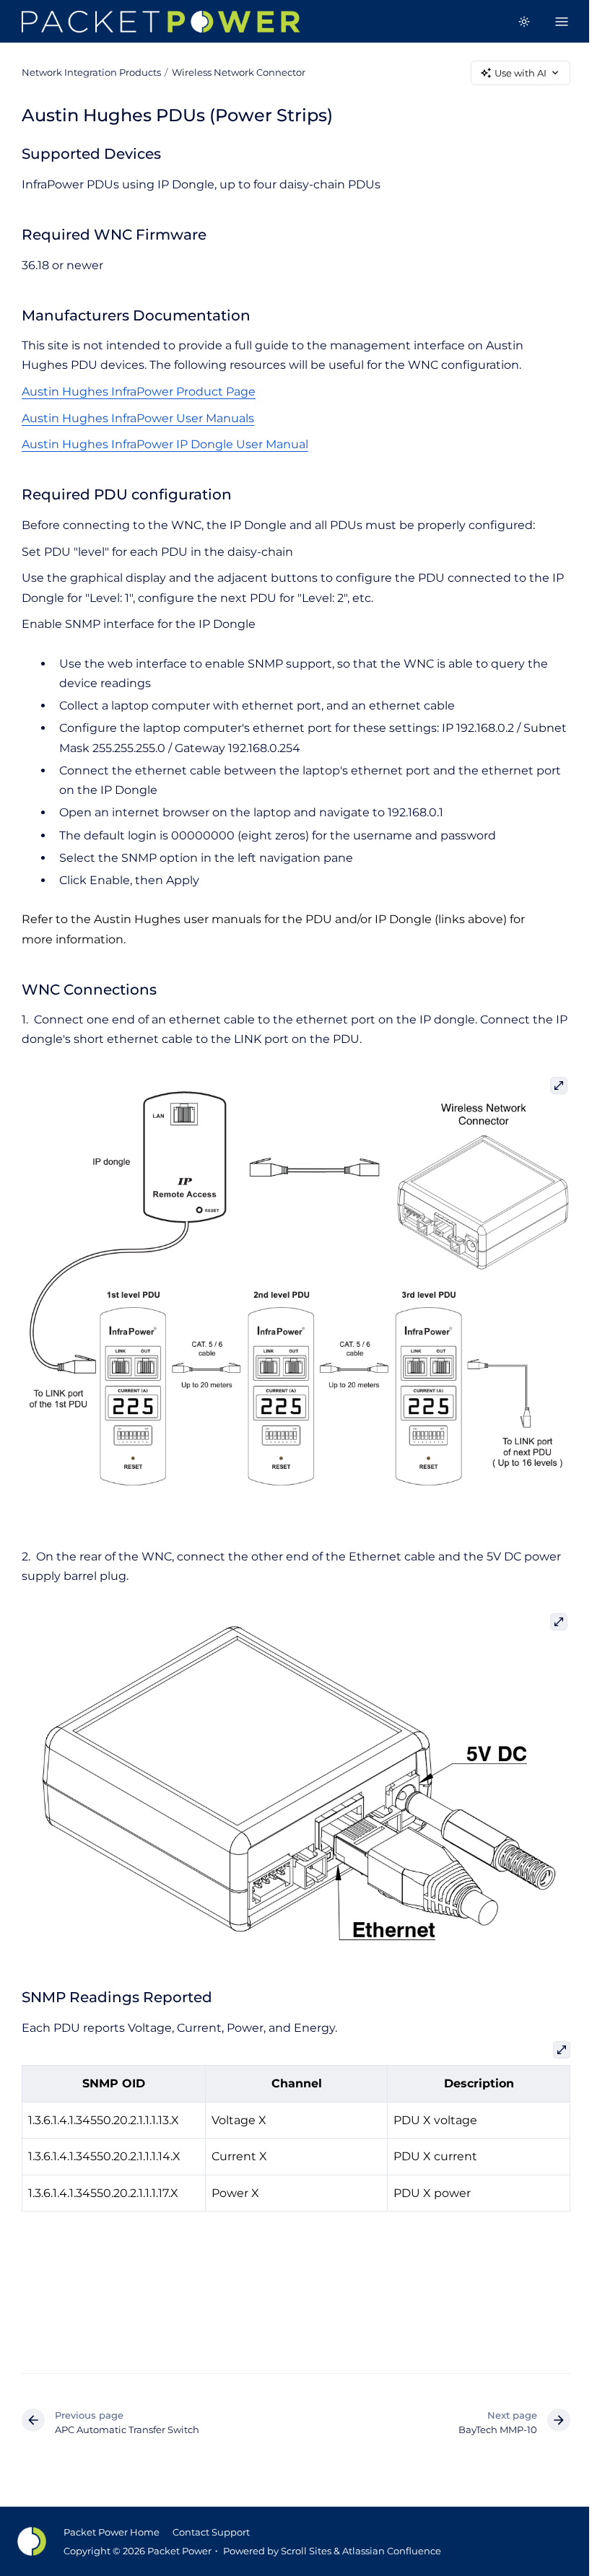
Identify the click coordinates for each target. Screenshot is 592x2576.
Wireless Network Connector (239, 72)
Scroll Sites (306, 2551)
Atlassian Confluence (392, 2551)
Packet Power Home (112, 2532)
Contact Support (211, 2532)
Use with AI (521, 73)
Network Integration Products (91, 72)
